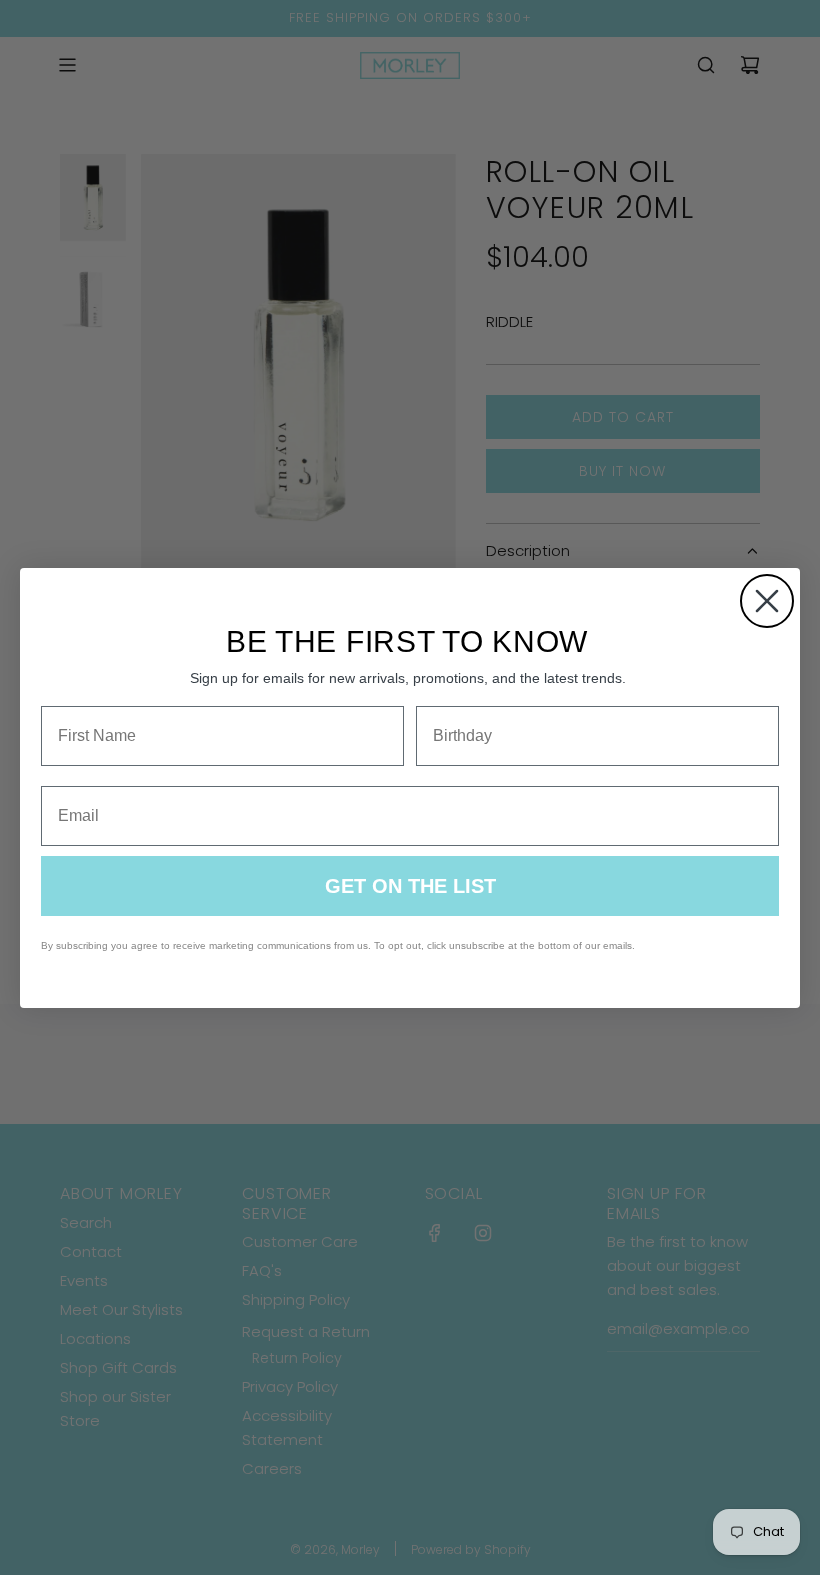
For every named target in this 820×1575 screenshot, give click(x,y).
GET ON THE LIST (410, 886)
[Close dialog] (767, 601)
